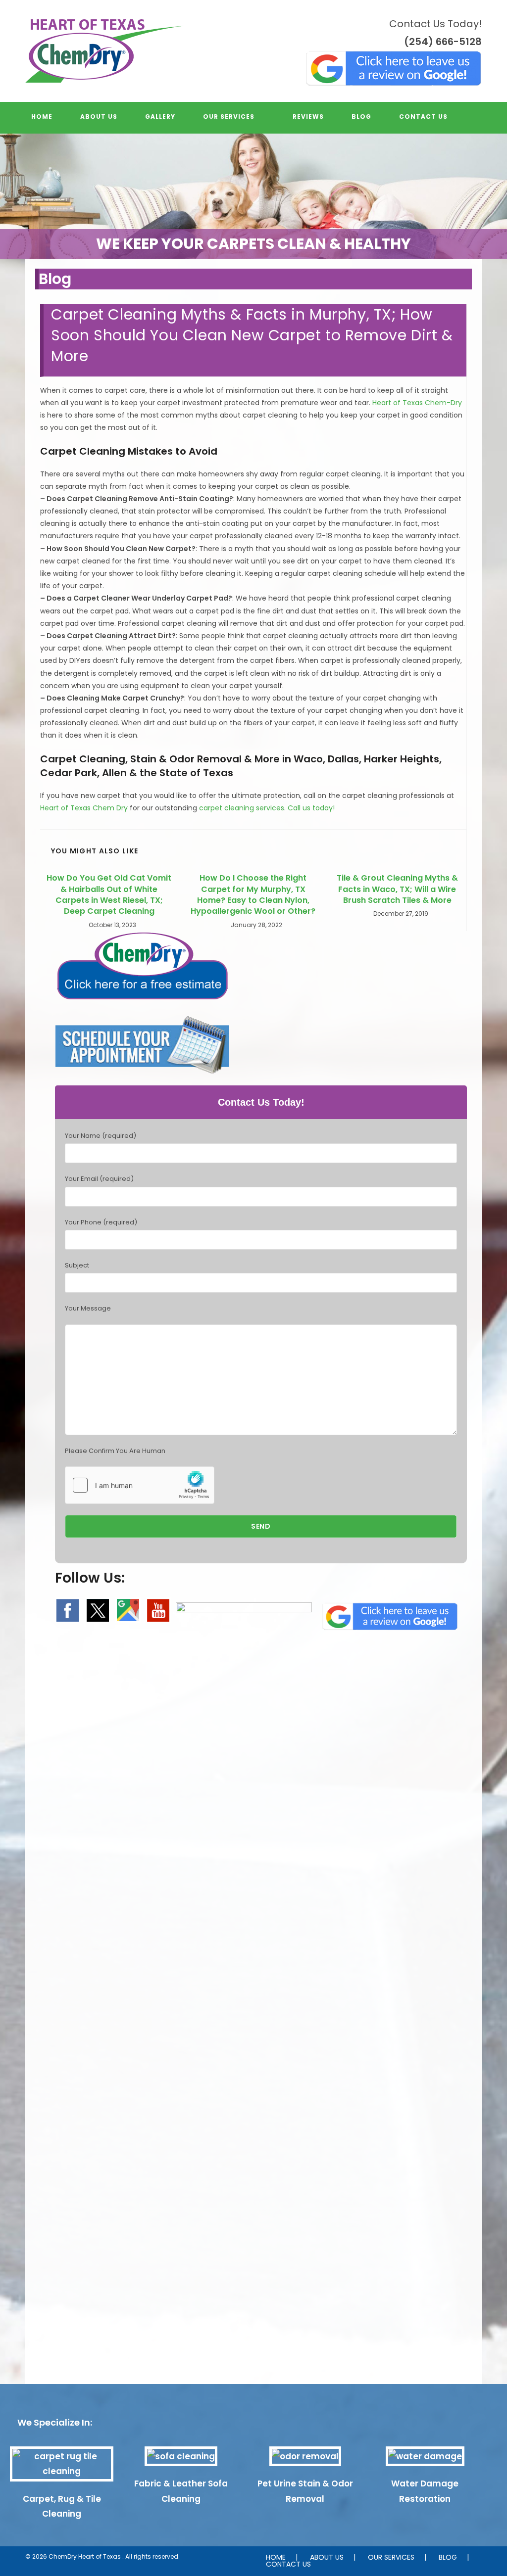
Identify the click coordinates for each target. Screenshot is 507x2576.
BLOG (448, 2557)
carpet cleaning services (242, 808)
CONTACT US (288, 2564)
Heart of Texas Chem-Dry (417, 403)
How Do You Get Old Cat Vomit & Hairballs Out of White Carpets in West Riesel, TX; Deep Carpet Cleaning (109, 895)
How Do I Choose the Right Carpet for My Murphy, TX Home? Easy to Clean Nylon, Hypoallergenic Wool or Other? (253, 895)
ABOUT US (327, 2557)
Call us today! (311, 808)
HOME (276, 2557)
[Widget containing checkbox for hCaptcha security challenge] (140, 1485)
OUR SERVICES (391, 2557)
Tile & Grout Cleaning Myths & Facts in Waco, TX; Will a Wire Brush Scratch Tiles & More (397, 889)
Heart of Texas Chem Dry (84, 808)
